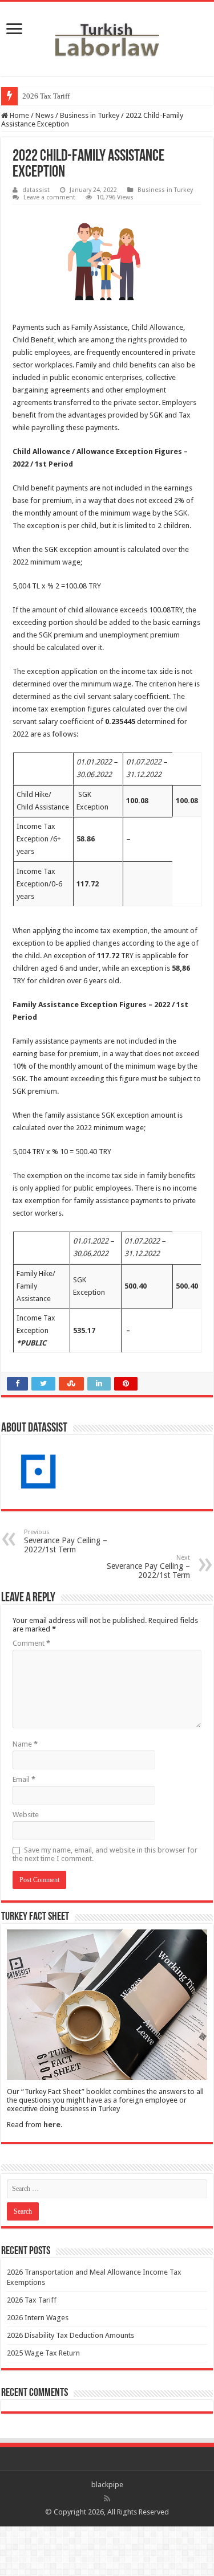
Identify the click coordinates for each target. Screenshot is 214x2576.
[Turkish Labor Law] (107, 36)
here (52, 2125)
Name (25, 1744)
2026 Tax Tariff (46, 96)
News (45, 115)
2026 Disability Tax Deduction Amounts (70, 2335)
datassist (36, 190)
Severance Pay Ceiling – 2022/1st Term (66, 1541)
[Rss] (107, 2499)
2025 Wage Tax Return (43, 2353)
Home (19, 115)
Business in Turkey (90, 115)
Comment (31, 1643)
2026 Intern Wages (38, 2318)
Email (24, 1779)
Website (26, 1815)
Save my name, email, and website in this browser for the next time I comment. (105, 1854)
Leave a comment (49, 197)
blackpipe (107, 2485)
